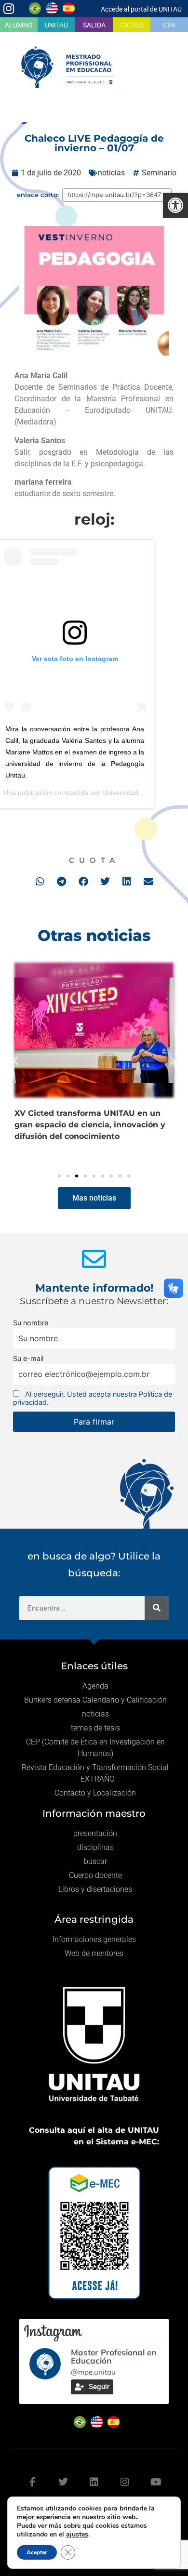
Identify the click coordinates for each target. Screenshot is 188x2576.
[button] (40, 881)
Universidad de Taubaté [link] (138, 793)
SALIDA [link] (94, 25)
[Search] (157, 1608)
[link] (175, 205)
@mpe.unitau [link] (93, 2372)
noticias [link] (111, 173)
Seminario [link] (159, 173)
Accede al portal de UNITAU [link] (141, 9)
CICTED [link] (132, 25)
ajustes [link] (77, 2534)
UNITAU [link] (56, 25)
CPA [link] (169, 25)
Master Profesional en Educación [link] (114, 2356)
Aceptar (37, 2552)
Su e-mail (28, 1358)
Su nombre (31, 1323)
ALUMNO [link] (19, 25)
